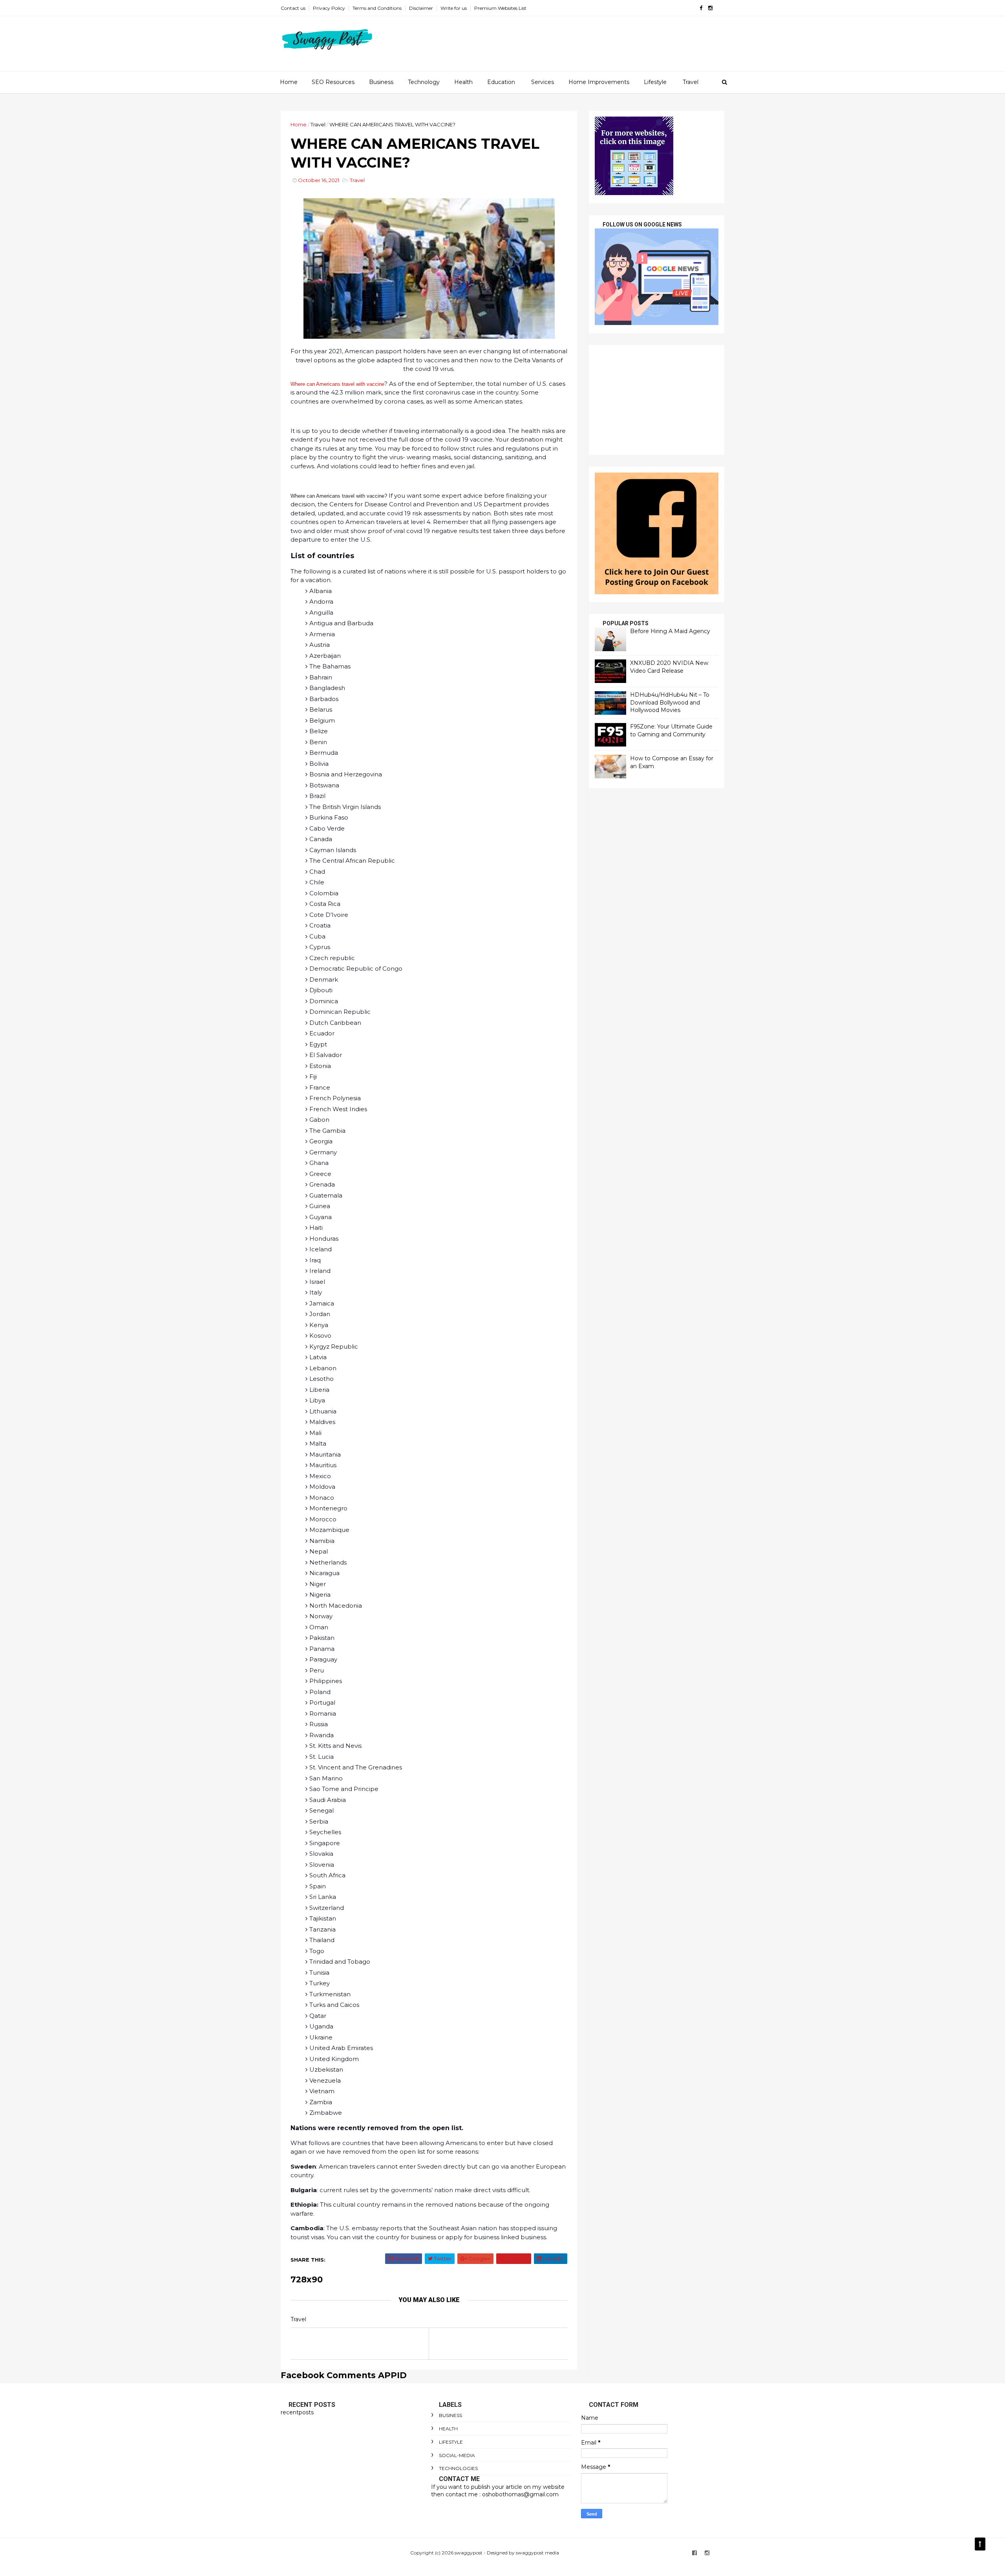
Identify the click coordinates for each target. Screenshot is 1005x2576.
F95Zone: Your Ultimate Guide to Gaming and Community (671, 730)
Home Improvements (599, 82)
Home (289, 82)
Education (501, 82)
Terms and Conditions (377, 8)
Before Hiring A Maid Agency (670, 631)
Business (381, 82)
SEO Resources (333, 82)
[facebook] (701, 8)
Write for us (454, 8)
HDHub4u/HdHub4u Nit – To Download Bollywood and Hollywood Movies (670, 702)
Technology (424, 82)
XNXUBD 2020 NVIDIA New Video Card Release (669, 667)
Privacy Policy (329, 8)
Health (463, 82)
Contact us (293, 8)
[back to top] (980, 2544)
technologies (458, 2468)
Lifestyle (655, 82)
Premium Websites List (500, 8)
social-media (457, 2455)
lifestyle (451, 2442)
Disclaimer (421, 8)
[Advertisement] (657, 400)
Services (543, 82)
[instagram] (710, 8)
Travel (691, 82)
